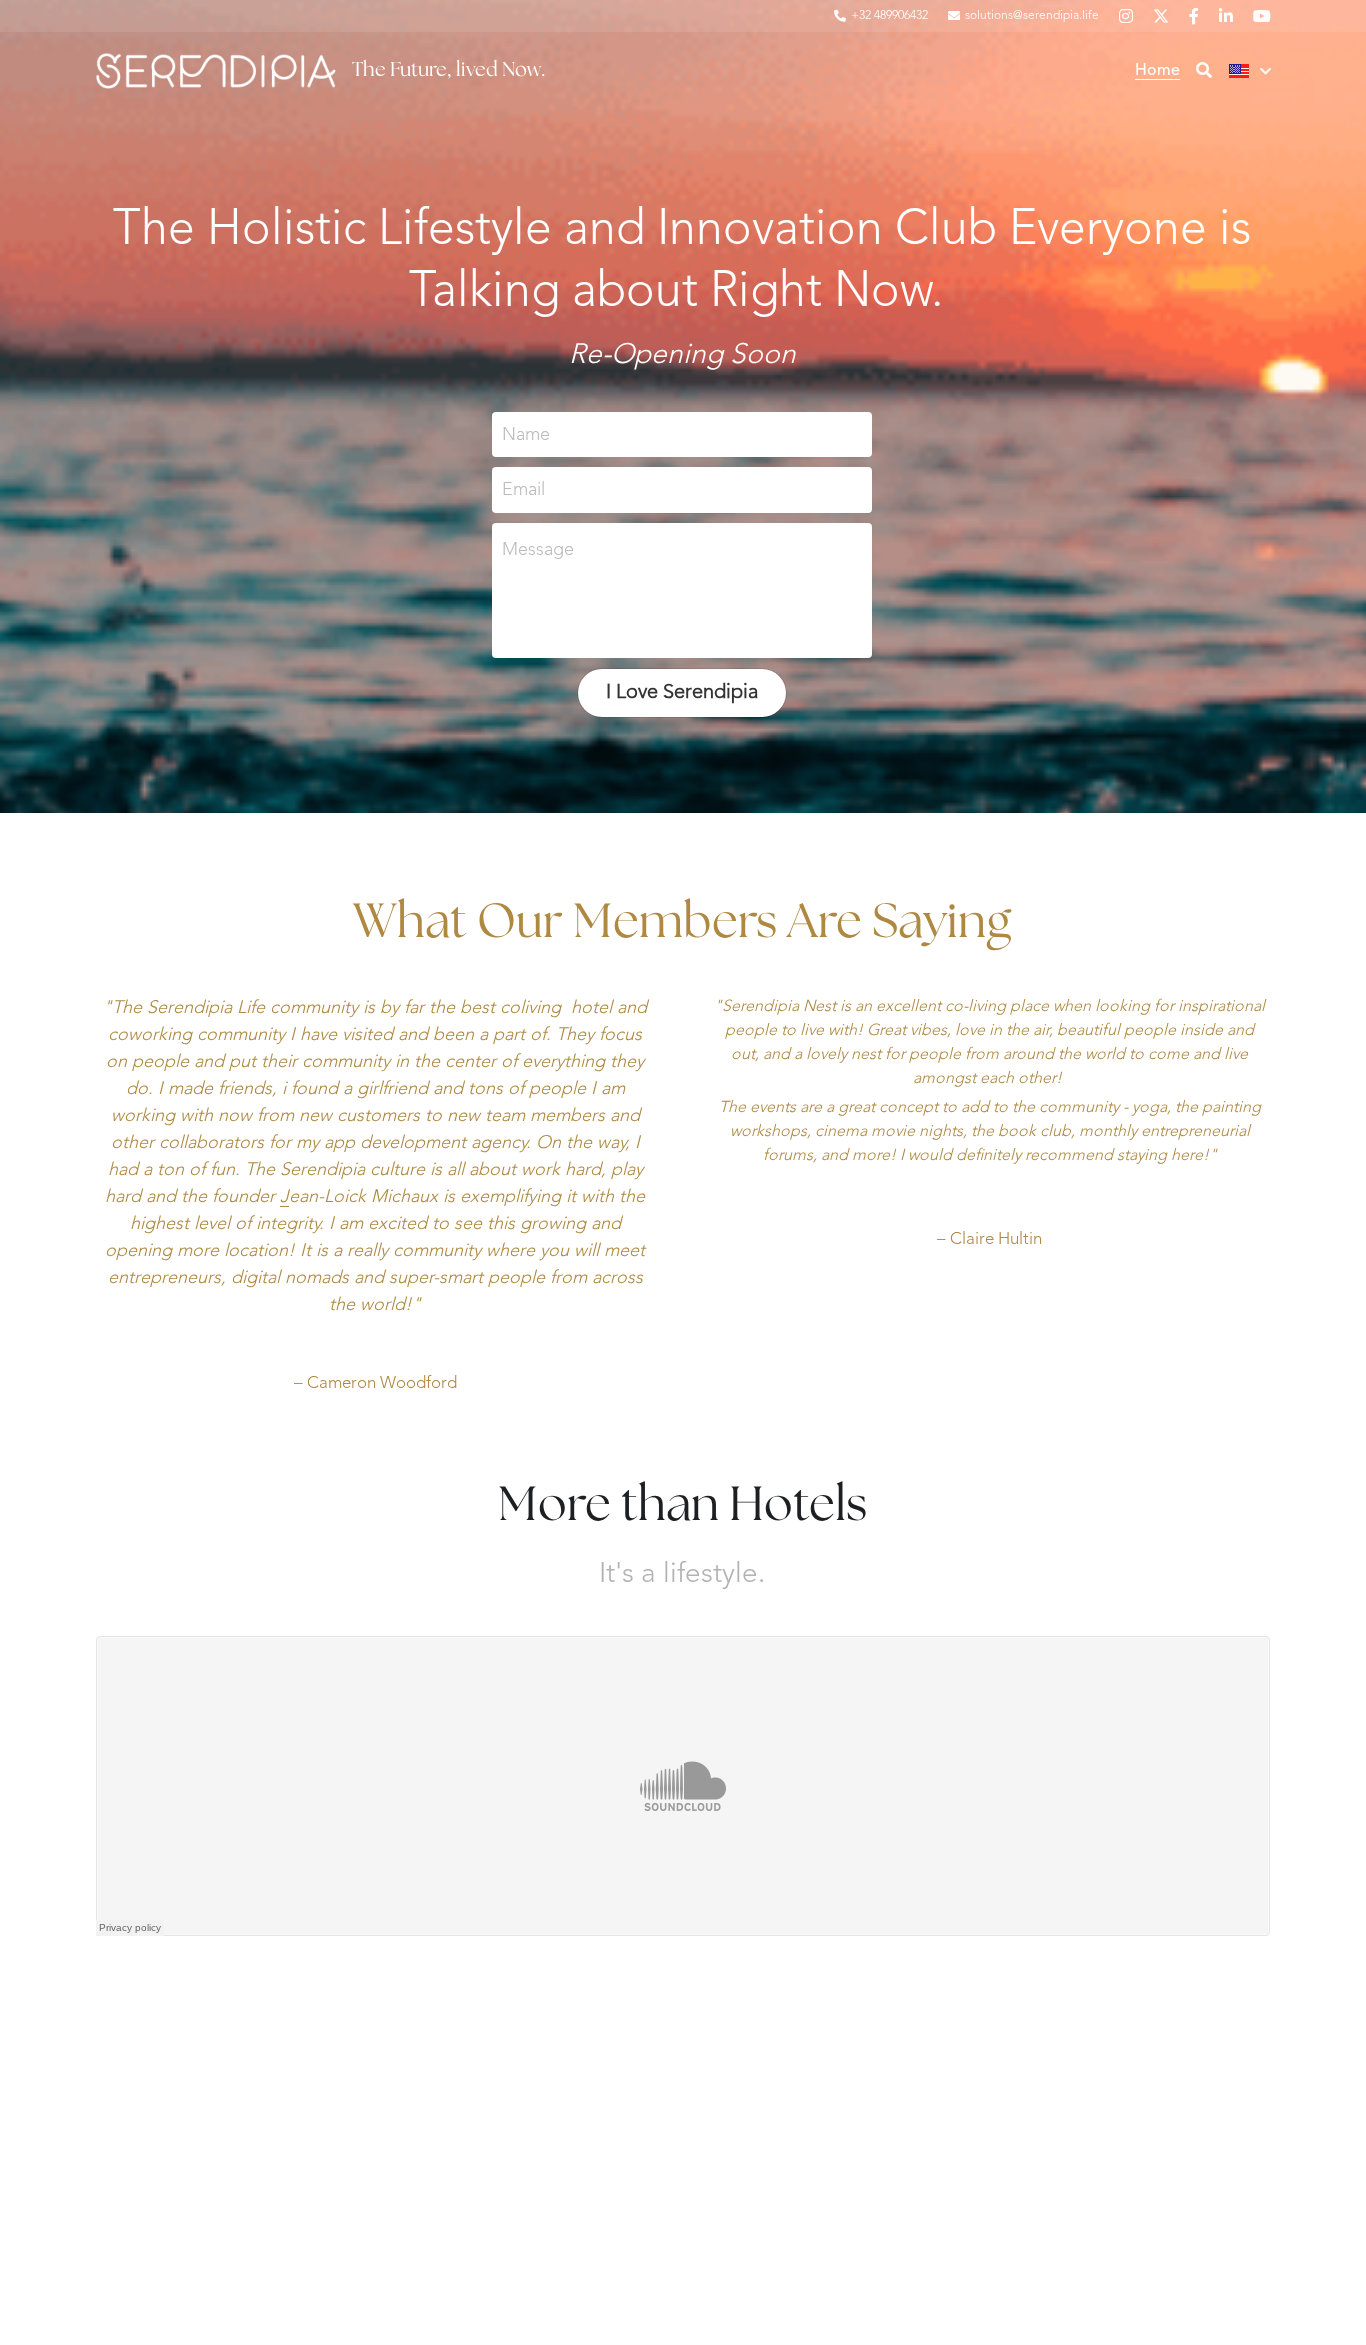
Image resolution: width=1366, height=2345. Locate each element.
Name (526, 434)
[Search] (1204, 71)
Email (523, 490)
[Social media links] (1126, 16)
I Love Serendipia (682, 693)
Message (538, 550)
